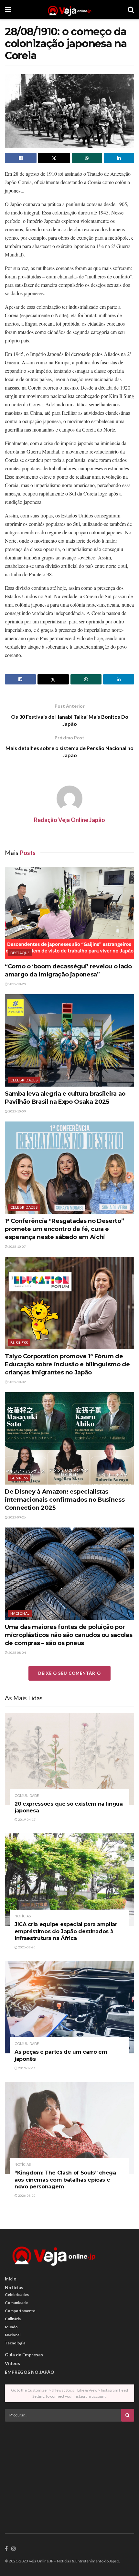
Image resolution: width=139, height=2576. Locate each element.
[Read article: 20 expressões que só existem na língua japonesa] (69, 1759)
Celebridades (24, 1080)
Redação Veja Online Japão (69, 820)
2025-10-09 (17, 1111)
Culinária (13, 2319)
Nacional (20, 1613)
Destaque (20, 953)
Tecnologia (15, 2343)
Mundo (11, 2327)
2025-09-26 (17, 1517)
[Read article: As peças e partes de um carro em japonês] (69, 2007)
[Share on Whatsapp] (87, 158)
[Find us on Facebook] (6, 2549)
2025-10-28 (17, 984)
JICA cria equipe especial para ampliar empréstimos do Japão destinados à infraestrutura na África (66, 1931)
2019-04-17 (27, 1820)
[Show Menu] (8, 10)
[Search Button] (131, 10)
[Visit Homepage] (69, 10)
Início (11, 2279)
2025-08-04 (17, 1653)
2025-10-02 (17, 1382)
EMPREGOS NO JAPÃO (30, 2372)
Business (19, 1343)
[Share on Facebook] (21, 158)
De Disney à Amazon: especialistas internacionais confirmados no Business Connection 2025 (65, 1500)
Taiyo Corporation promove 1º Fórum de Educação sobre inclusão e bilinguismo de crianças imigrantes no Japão (67, 1364)
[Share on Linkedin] (119, 158)
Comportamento (20, 2311)
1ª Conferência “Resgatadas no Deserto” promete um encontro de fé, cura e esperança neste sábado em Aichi (64, 1229)
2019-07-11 (27, 2068)
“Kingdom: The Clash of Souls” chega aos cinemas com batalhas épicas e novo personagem (65, 2180)
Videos (12, 2363)
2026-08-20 (27, 1947)
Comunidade (27, 1795)
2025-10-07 (17, 1246)
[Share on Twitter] (54, 158)
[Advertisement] (69, 2472)
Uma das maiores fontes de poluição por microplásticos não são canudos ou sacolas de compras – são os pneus (69, 1635)
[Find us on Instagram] (14, 2549)
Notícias (23, 1916)
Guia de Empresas (24, 2355)
